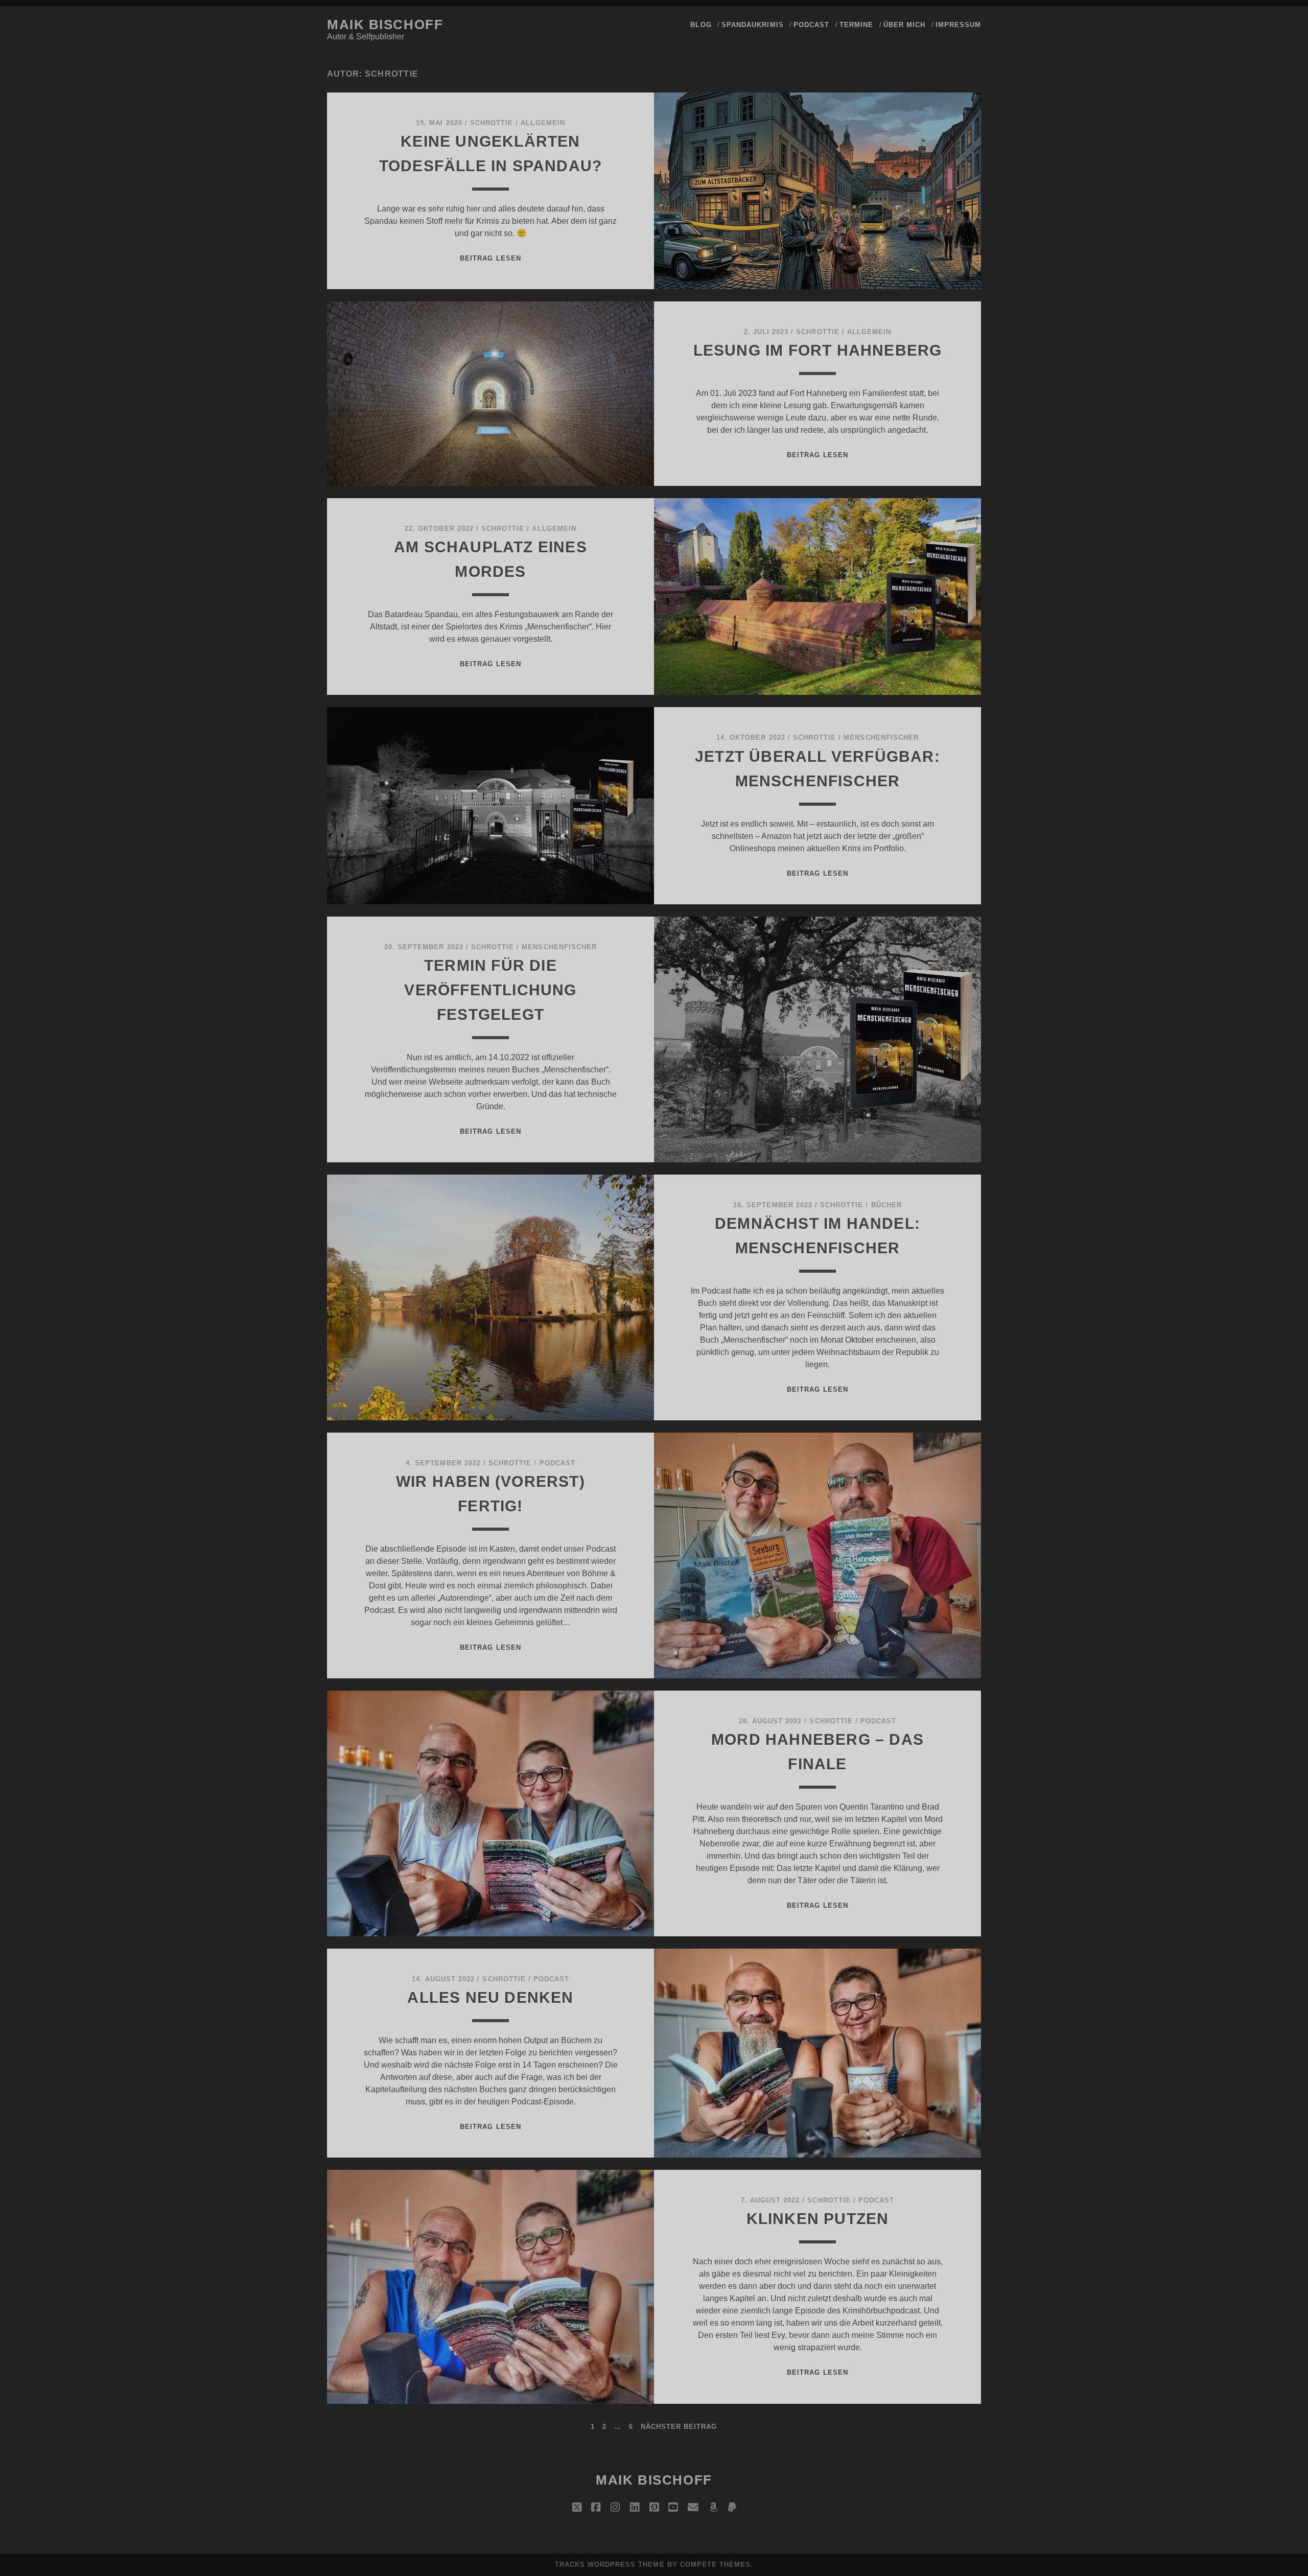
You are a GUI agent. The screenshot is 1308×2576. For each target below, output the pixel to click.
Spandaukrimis (753, 25)
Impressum (958, 25)
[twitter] (577, 2508)
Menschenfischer (881, 737)
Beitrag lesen (491, 258)
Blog (701, 25)
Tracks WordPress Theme (610, 2565)
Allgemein (543, 123)
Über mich (904, 25)
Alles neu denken (490, 1997)
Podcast (811, 25)
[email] (693, 2508)
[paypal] (732, 2508)
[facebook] (596, 2508)
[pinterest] (654, 2508)
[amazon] (713, 2508)
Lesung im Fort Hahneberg (818, 350)
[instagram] (615, 2508)
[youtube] (673, 2508)
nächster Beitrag (679, 2427)
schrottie (492, 123)
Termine (856, 25)
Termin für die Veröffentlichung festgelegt (490, 990)
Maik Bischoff (385, 25)
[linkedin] (635, 2508)
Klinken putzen (818, 2219)
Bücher (886, 1205)
